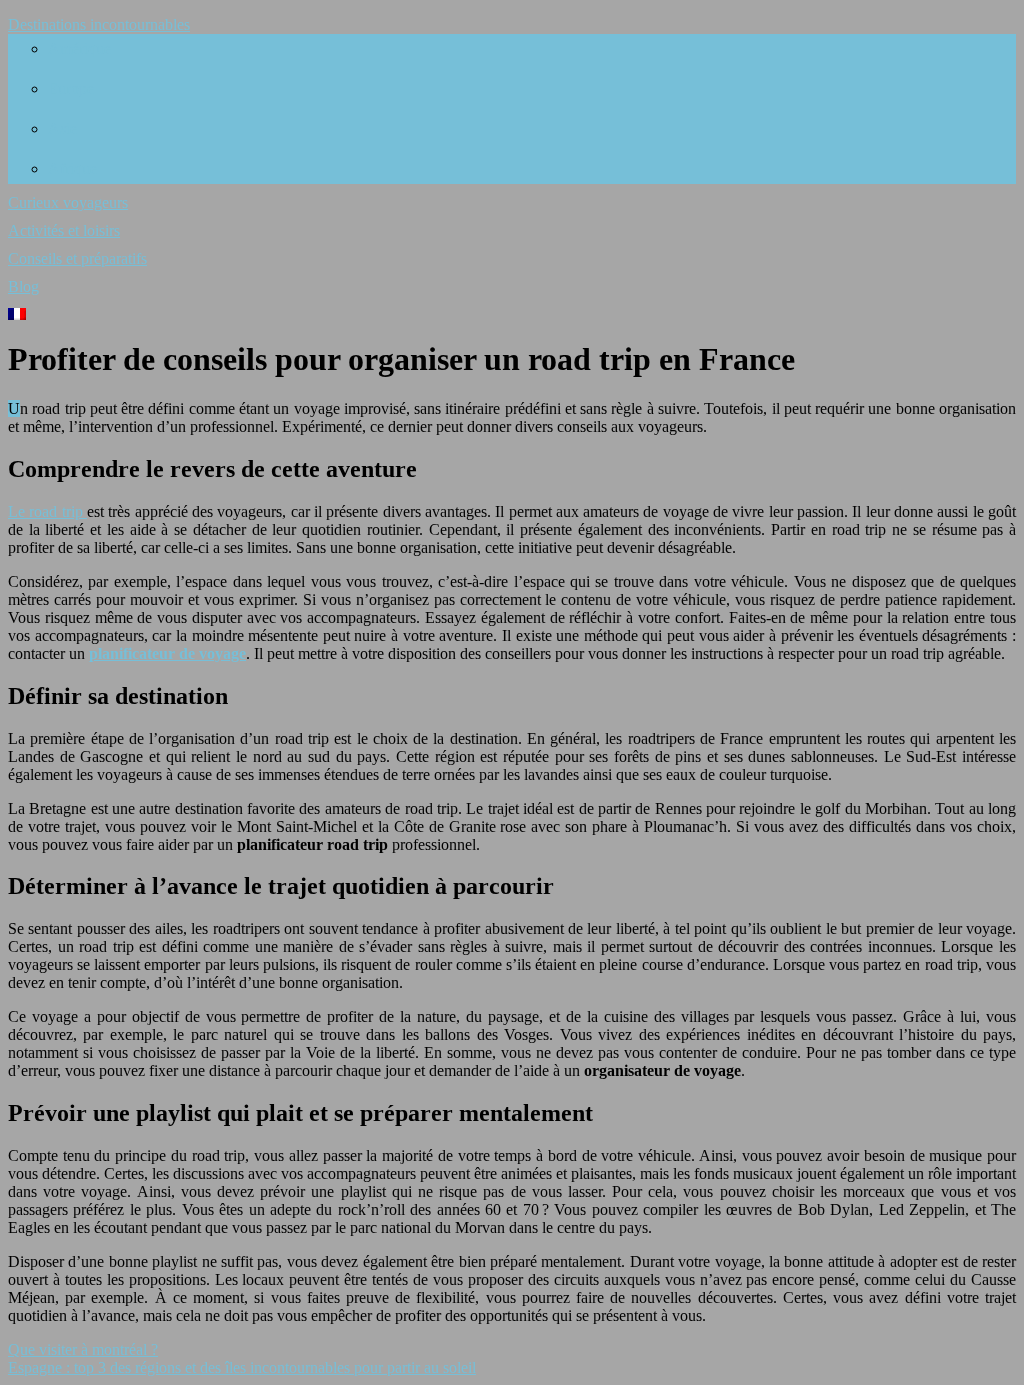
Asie (62, 128)
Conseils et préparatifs (77, 258)
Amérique (79, 48)
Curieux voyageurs (68, 202)
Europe (71, 88)
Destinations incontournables (99, 24)
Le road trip (47, 511)
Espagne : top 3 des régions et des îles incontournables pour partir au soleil (242, 1367)
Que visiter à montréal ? (83, 1349)
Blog (23, 286)
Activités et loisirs (64, 230)
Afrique (72, 168)
